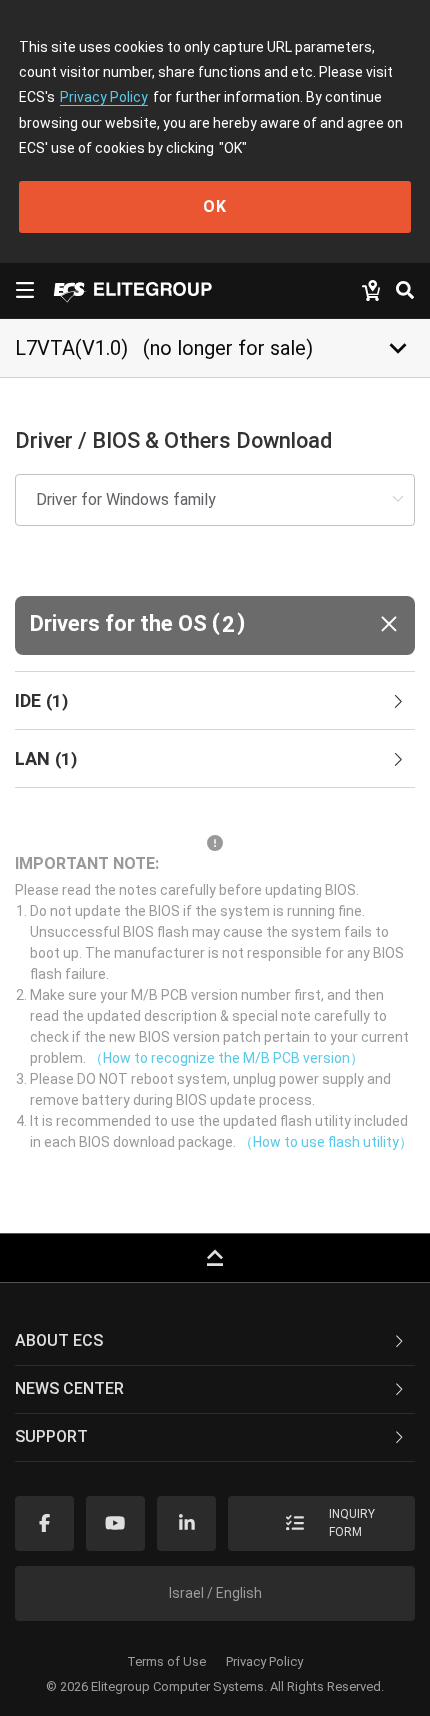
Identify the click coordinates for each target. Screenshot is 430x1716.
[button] (215, 625)
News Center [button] (69, 1388)
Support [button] (51, 1436)
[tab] (215, 701)
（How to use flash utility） (326, 1142)
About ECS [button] (59, 1340)
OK (215, 206)
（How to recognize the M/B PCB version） (226, 1058)
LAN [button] (46, 758)
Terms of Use (166, 1661)
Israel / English (215, 1593)
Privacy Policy (104, 97)
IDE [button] (41, 700)
